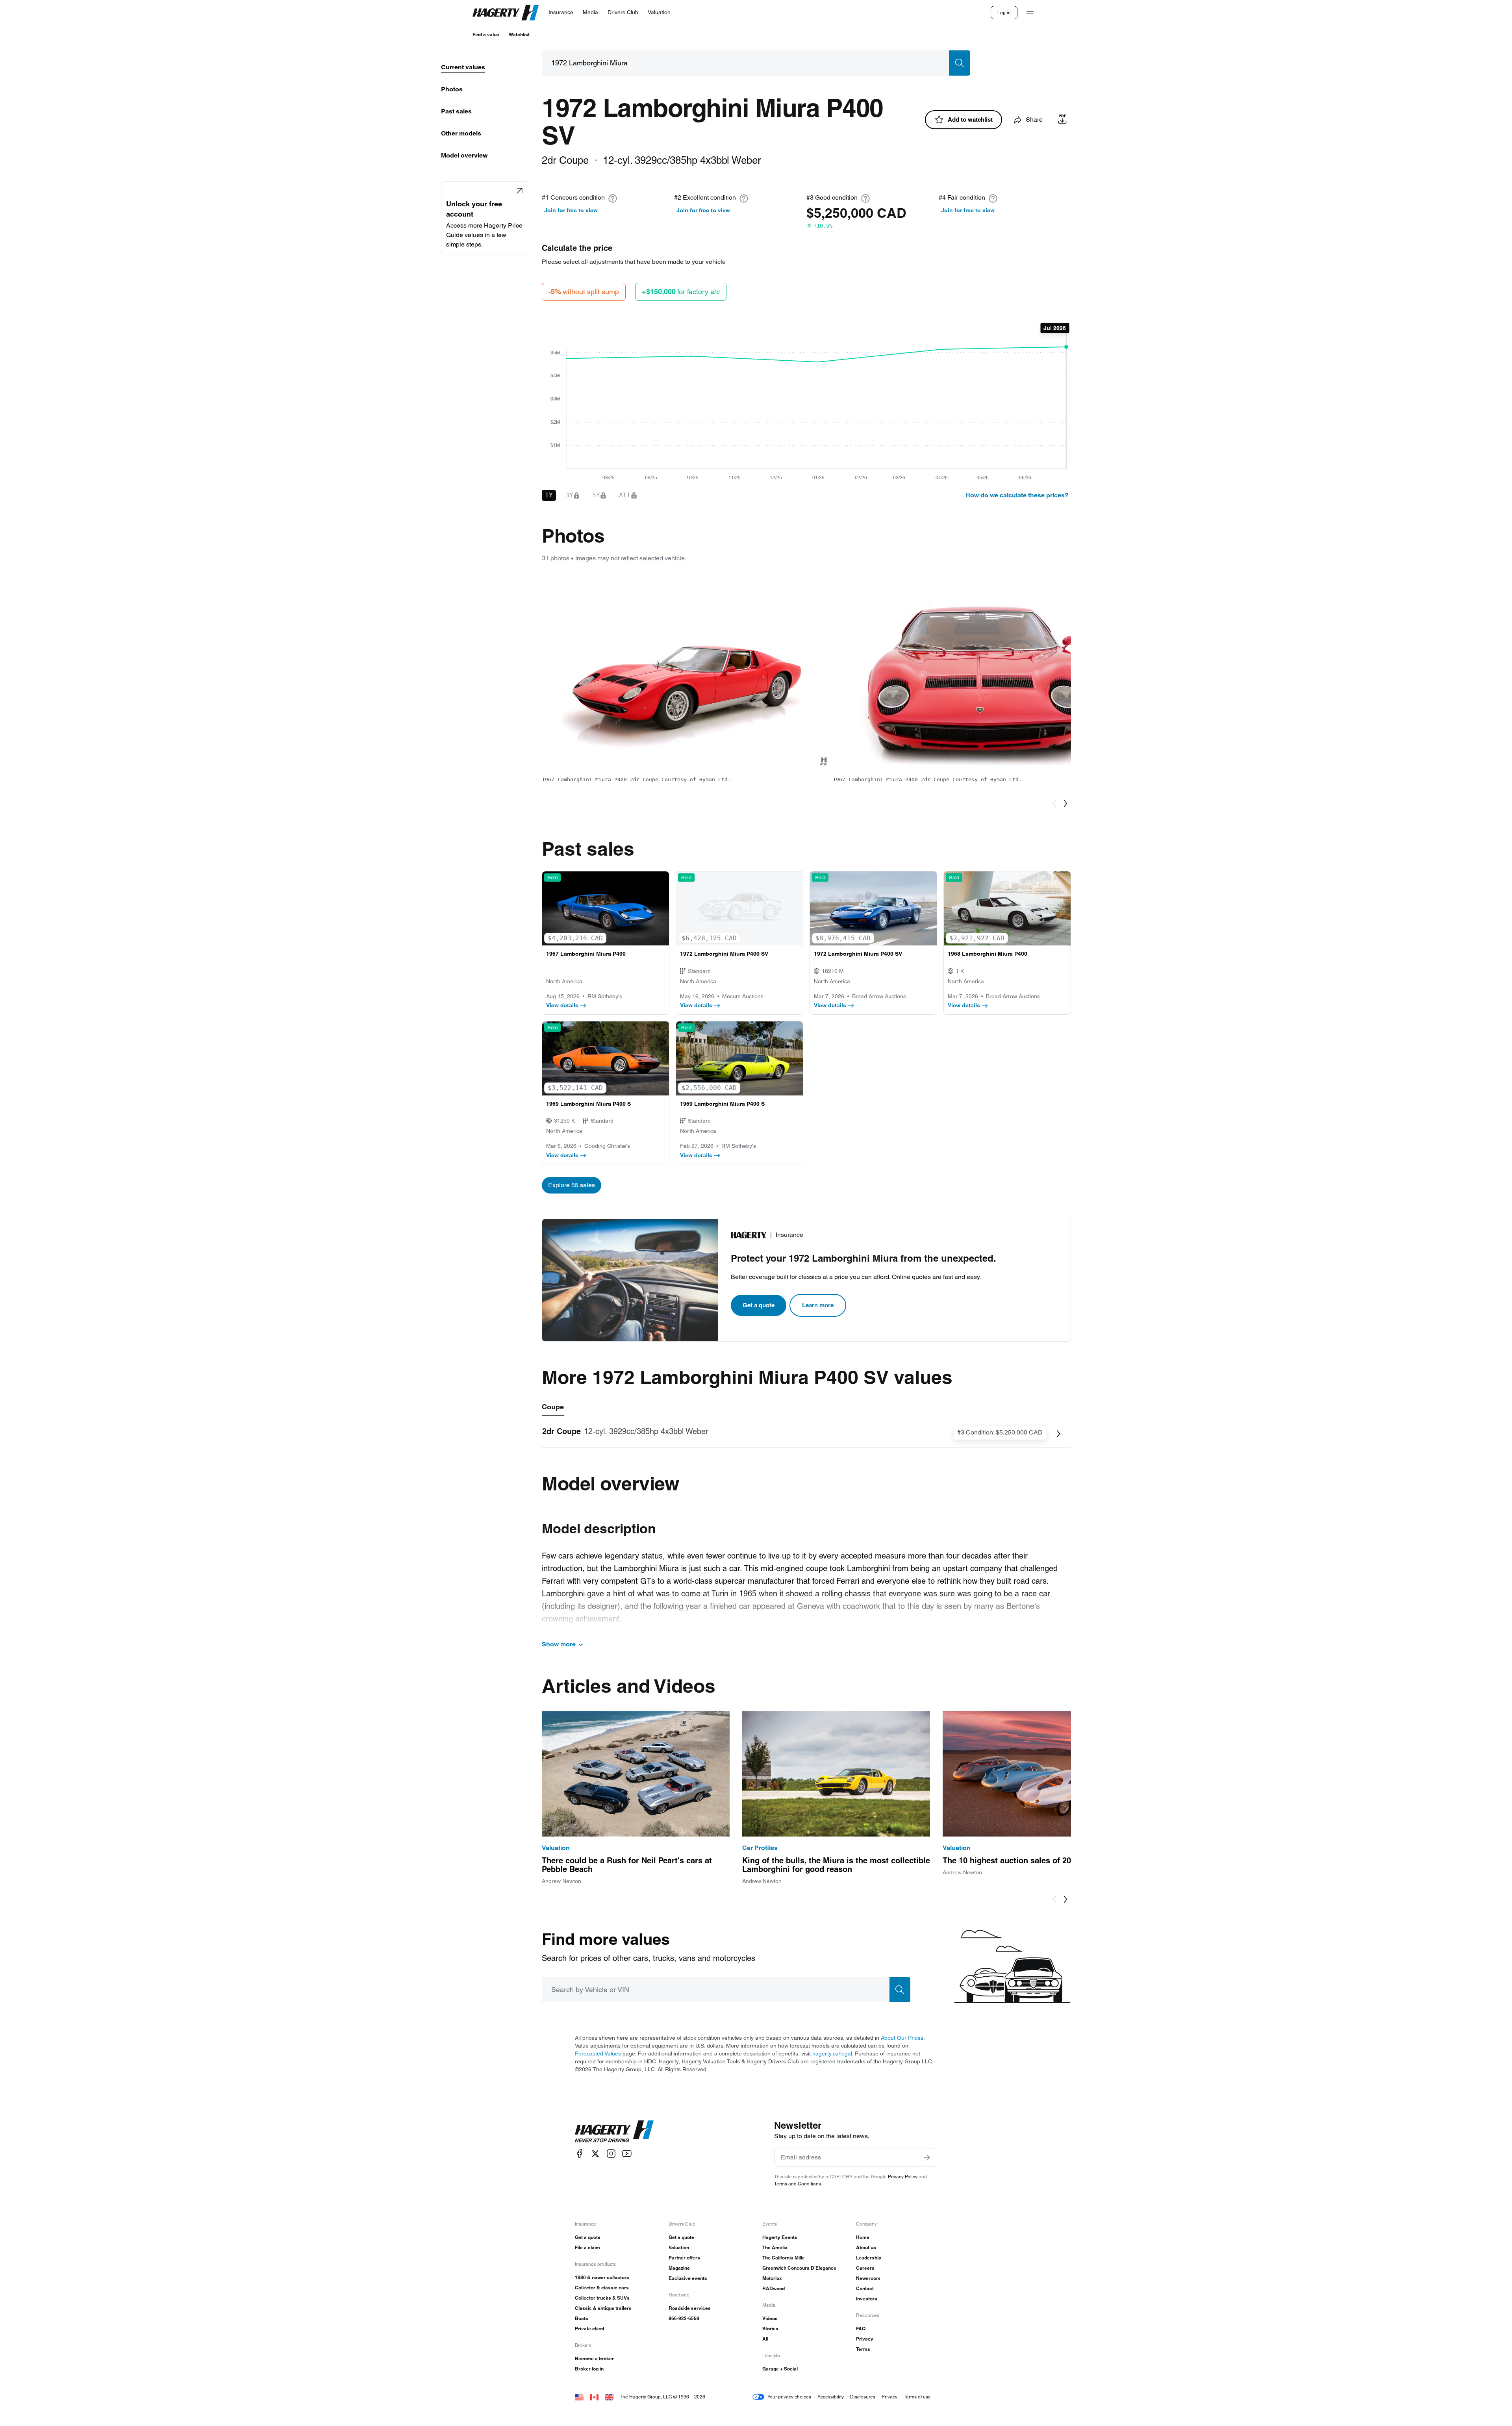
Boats (582, 2318)
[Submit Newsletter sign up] (927, 2157)
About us (866, 2247)
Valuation (679, 2247)
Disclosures (863, 2397)
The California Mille (784, 2258)
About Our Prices (902, 2038)
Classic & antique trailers (603, 2308)
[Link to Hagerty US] (579, 2397)
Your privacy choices (789, 2397)
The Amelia (775, 2247)
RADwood (774, 2288)
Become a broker (594, 2358)
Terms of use (917, 2397)
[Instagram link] (611, 2154)
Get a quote (759, 1305)
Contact (865, 2288)
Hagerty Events (780, 2237)
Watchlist (519, 34)
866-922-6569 (684, 2318)
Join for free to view (571, 210)
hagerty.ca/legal (832, 2053)
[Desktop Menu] (1030, 13)
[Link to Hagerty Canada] (594, 2397)
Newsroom (868, 2278)
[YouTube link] (627, 2154)
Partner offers (684, 2258)
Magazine (679, 2268)
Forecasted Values (598, 2053)
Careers (865, 2268)
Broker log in (589, 2369)
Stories (770, 2329)
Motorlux (772, 2278)
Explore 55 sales (572, 1185)
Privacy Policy (903, 2177)
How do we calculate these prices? (1017, 495)
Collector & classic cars (602, 2288)
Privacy (865, 2339)
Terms (863, 2349)
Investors (867, 2299)
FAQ (861, 2329)
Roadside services (690, 2308)
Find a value (486, 34)
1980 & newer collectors (602, 2277)
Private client (590, 2329)
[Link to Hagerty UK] (609, 2397)
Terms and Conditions (798, 2184)
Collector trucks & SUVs (602, 2298)
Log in (1004, 12)
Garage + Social (780, 2369)
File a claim (587, 2247)
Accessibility (831, 2397)
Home (863, 2237)
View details (562, 1005)
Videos (770, 2318)
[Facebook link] (580, 2154)
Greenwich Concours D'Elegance (799, 2268)
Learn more (818, 1305)
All (765, 2339)
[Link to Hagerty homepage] (614, 2131)
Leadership (869, 2258)
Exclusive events (688, 2278)
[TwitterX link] (595, 2154)
